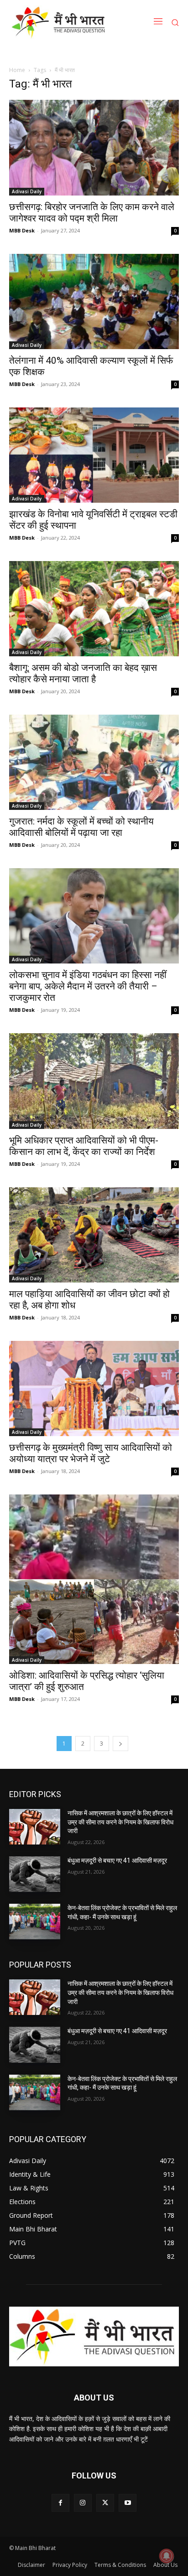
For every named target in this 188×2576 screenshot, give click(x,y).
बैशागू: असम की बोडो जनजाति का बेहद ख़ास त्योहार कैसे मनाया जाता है (83, 673)
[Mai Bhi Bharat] (60, 22)
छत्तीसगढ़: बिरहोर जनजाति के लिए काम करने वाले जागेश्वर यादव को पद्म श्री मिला (92, 213)
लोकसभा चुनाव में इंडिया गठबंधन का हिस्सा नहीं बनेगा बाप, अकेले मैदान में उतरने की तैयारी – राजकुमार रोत (88, 986)
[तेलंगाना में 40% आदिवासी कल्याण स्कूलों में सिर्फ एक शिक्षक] (94, 301)
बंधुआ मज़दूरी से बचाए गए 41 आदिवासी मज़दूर (117, 1860)
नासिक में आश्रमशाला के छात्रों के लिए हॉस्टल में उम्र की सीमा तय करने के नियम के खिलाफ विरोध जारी (120, 1822)
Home (17, 70)
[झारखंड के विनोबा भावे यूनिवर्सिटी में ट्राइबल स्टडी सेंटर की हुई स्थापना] (94, 455)
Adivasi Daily (27, 191)
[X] (105, 2503)
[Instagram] (83, 2503)
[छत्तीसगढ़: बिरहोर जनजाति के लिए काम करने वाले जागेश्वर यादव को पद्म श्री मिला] (94, 147)
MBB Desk (22, 230)
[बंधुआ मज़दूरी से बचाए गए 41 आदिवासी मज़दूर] (35, 1874)
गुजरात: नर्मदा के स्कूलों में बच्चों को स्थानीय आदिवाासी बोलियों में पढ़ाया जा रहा (81, 827)
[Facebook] (60, 2503)
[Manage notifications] (167, 2556)
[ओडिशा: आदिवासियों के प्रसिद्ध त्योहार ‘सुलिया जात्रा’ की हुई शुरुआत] (94, 1579)
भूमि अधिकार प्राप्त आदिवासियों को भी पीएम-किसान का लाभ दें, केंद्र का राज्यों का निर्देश (84, 1146)
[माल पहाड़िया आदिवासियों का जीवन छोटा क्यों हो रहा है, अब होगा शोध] (94, 1235)
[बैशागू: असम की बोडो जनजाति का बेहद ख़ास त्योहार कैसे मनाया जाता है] (94, 609)
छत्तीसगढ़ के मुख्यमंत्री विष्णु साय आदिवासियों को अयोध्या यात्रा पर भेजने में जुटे (91, 1453)
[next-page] (120, 1744)
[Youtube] (128, 2503)
